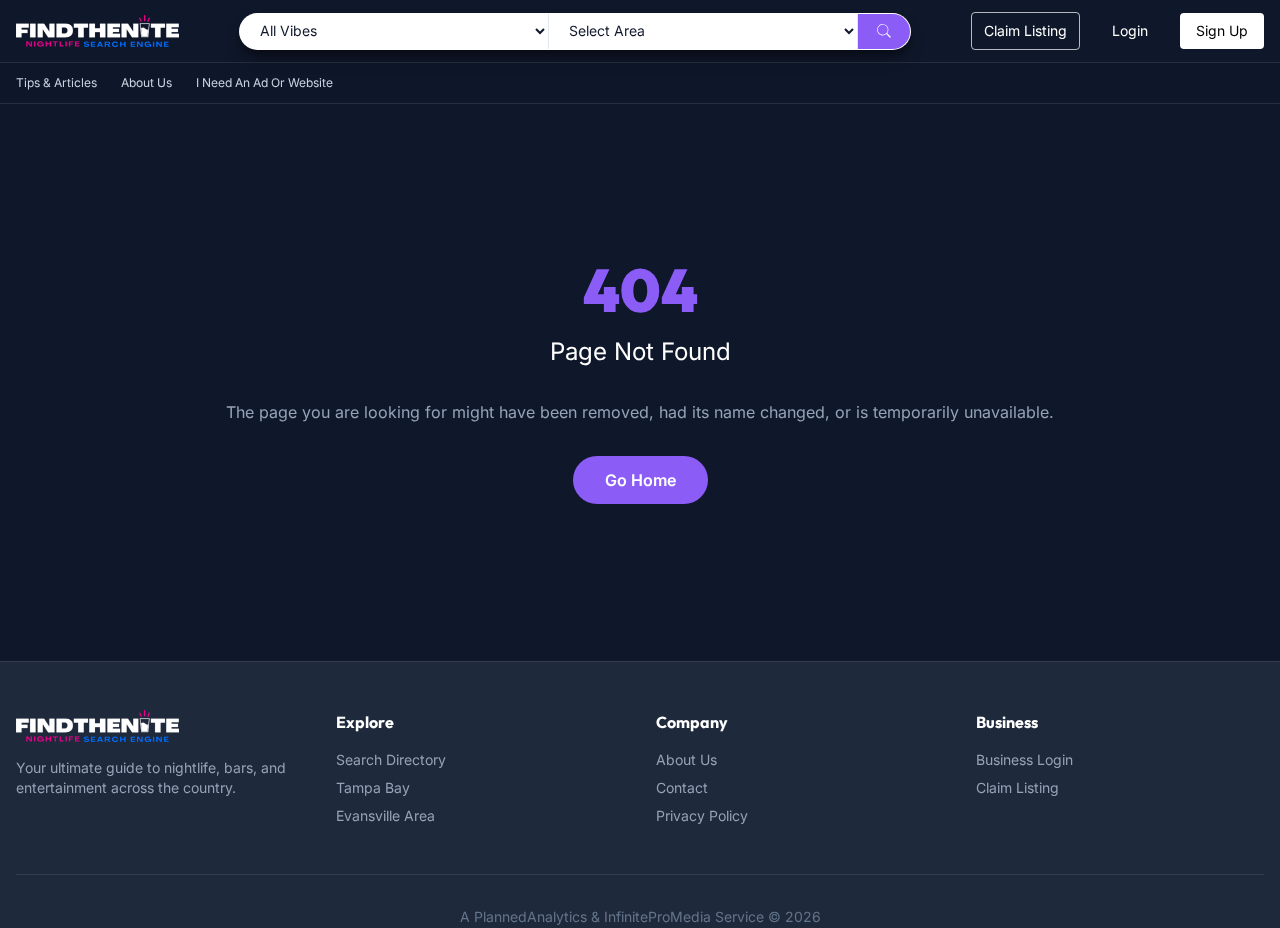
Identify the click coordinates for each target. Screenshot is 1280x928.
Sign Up (1222, 30)
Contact (682, 787)
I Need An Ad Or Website (264, 82)
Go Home (640, 480)
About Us (146, 82)
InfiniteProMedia (657, 916)
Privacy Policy (702, 815)
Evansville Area (385, 815)
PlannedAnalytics (530, 916)
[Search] (884, 31)
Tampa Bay (373, 787)
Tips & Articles (56, 82)
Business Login (1024, 759)
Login (1130, 30)
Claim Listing (1025, 30)
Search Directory (391, 759)
